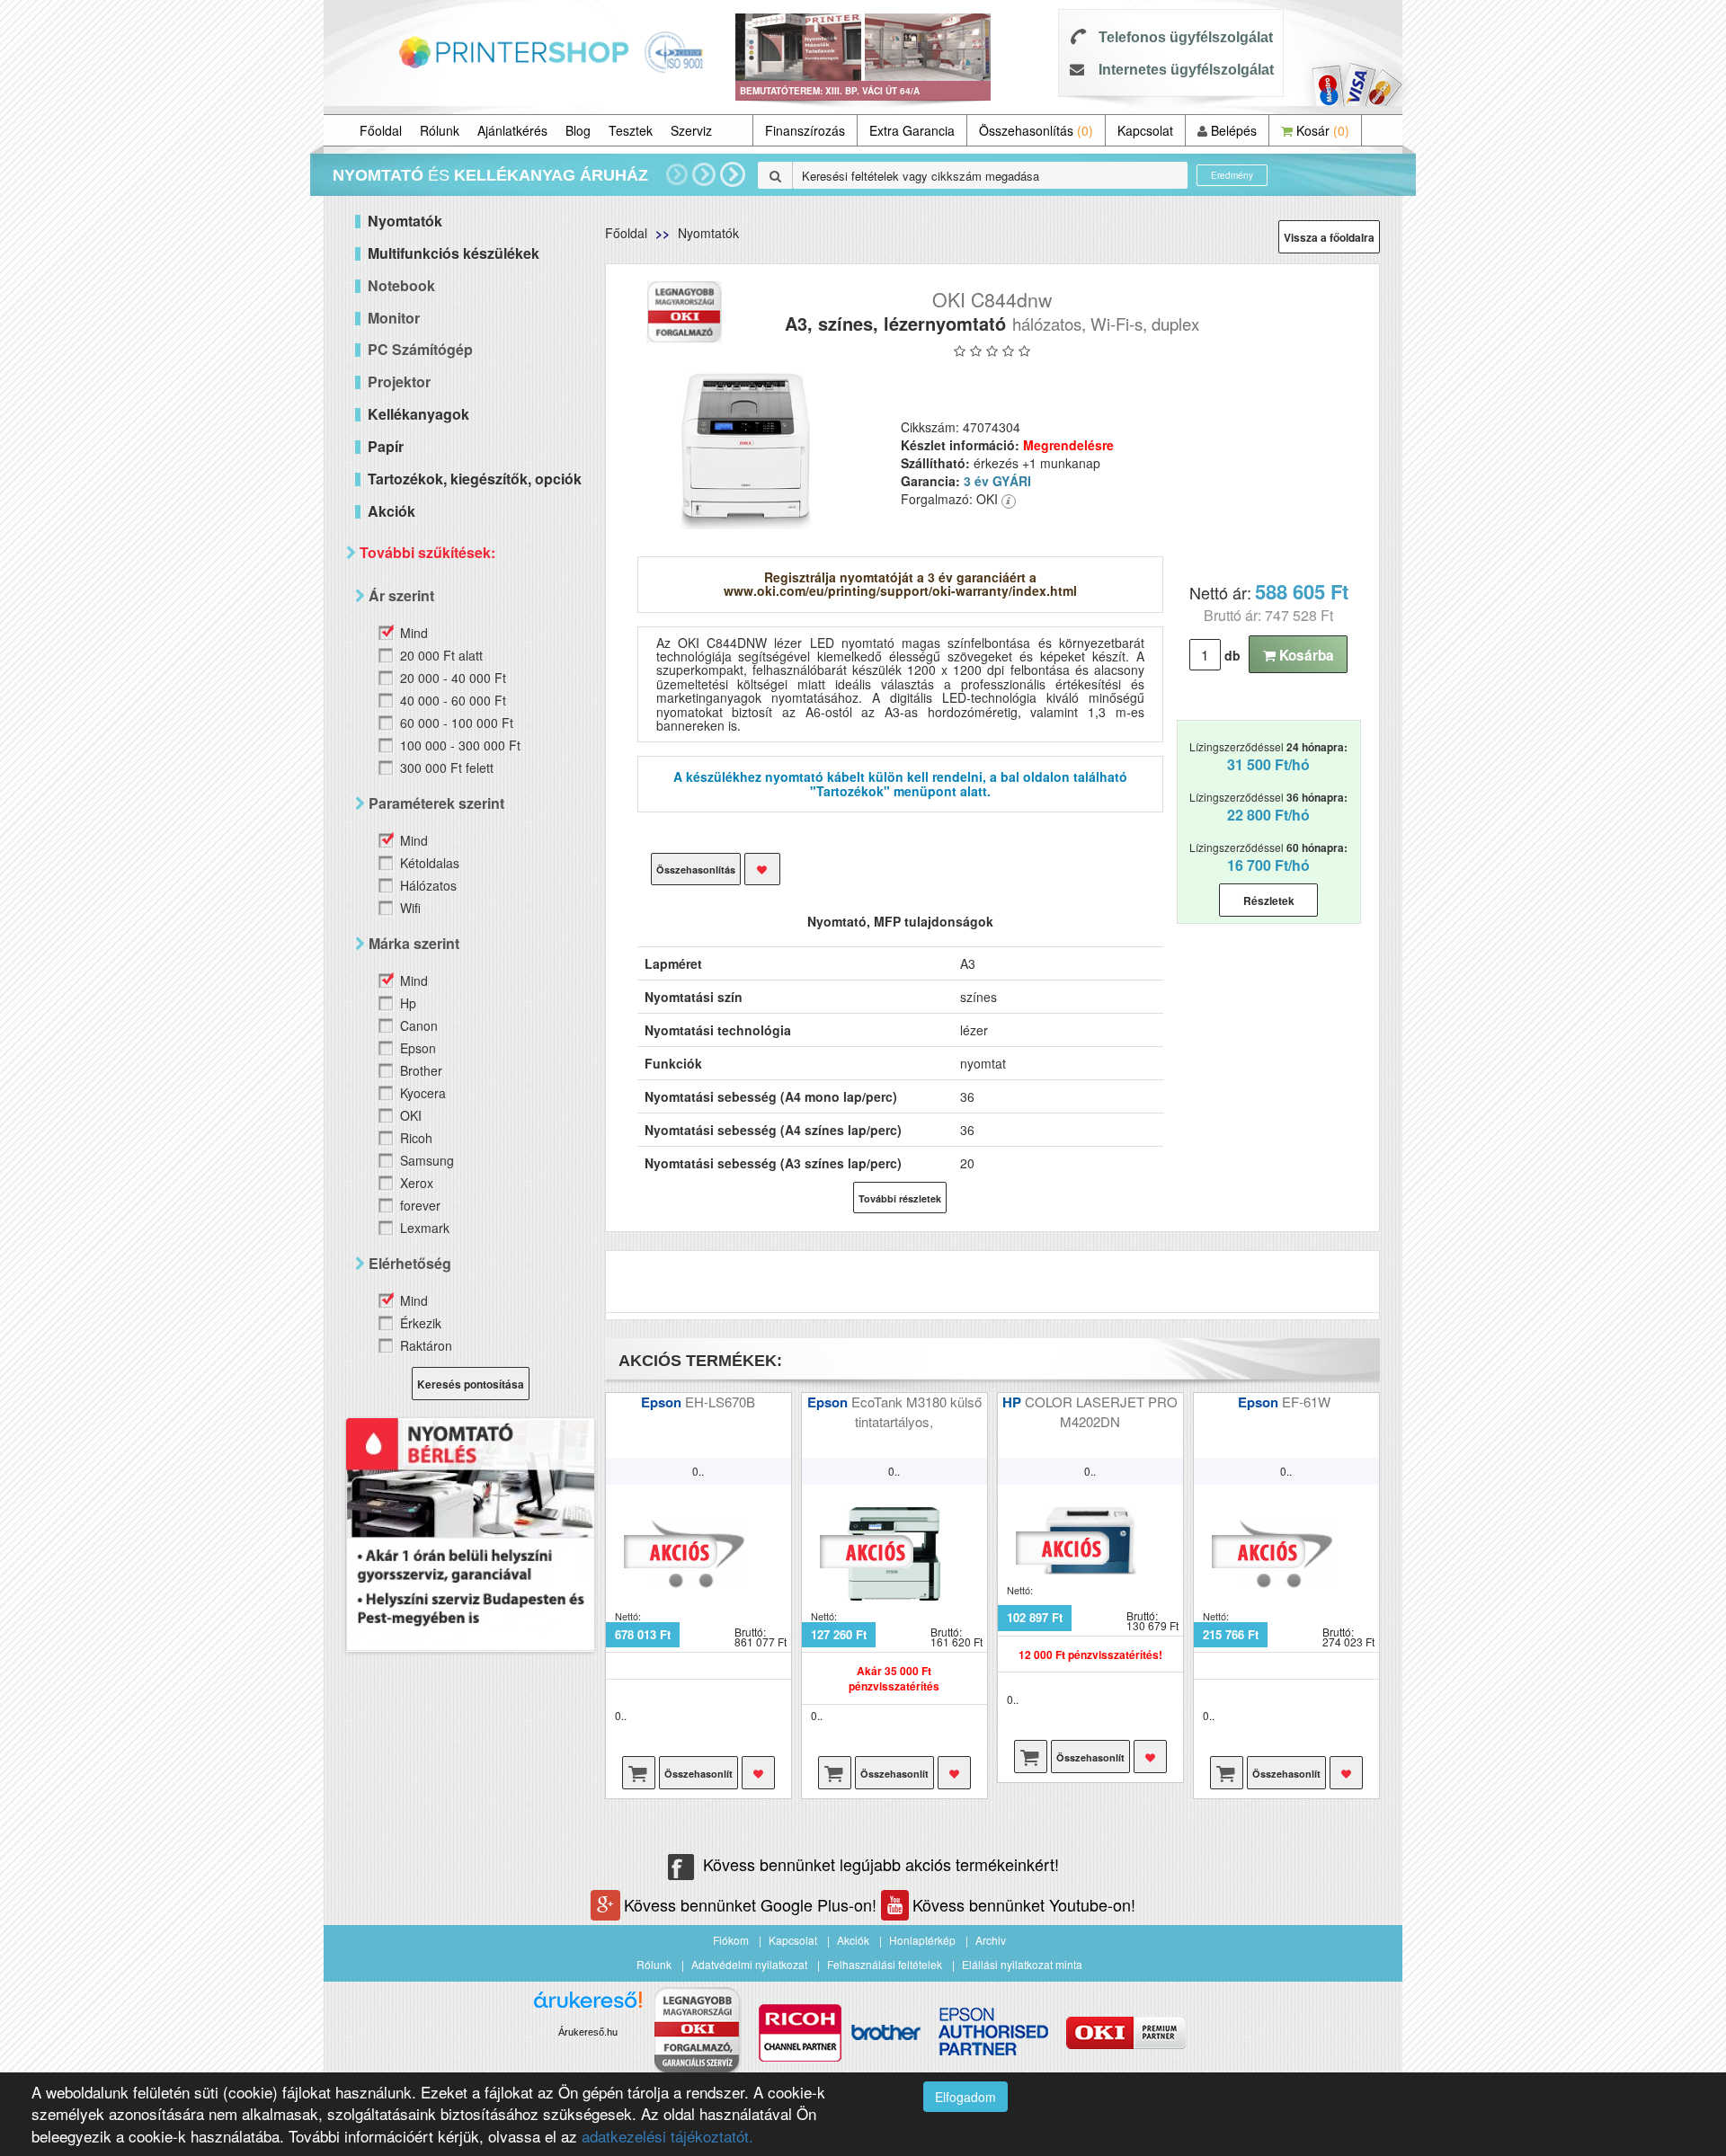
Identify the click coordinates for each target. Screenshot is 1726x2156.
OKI (411, 1115)
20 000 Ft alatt (441, 655)
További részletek (900, 1198)
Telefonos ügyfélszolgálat (1186, 37)
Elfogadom (965, 2097)
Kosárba (1305, 655)
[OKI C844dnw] (747, 448)
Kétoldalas (430, 863)
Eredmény (1232, 175)
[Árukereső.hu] (588, 2006)
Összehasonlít (698, 1774)
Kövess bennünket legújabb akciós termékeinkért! (881, 1864)
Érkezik (421, 1323)
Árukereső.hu (588, 2032)
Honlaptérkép (922, 1940)
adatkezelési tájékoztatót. (667, 2136)
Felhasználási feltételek (885, 1964)
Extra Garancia (912, 130)
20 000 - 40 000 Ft (453, 678)
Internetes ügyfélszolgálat (1186, 70)
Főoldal (381, 130)
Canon (419, 1025)
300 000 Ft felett (447, 767)
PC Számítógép (420, 349)
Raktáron (426, 1345)
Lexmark (425, 1228)
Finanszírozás (805, 130)
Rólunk (440, 130)
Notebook (401, 285)
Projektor (399, 382)
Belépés (1232, 130)
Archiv (991, 1940)
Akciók (853, 1940)
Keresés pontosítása (471, 1384)
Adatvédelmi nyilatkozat (749, 1964)
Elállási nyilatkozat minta (1022, 1964)
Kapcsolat (1145, 130)
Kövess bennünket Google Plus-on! (752, 1904)
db (1232, 655)
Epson (418, 1048)
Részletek (1269, 901)
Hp (408, 1003)
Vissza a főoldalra (1329, 237)
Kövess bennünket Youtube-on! (1024, 1904)
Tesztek (631, 130)
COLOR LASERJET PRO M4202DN (1101, 1411)
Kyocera (423, 1093)
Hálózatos (428, 885)
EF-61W (1308, 1402)
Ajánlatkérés (512, 130)
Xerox (417, 1183)
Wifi (410, 908)
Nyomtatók (708, 233)
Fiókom (731, 1940)
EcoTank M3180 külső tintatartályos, (916, 1411)
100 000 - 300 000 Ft (460, 745)
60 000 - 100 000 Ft (457, 723)
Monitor (394, 318)
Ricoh (416, 1138)
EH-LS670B (720, 1402)
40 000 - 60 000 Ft (453, 700)
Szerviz (691, 130)
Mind (414, 633)
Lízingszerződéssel (1268, 757)
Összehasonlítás (1036, 130)
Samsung (427, 1160)
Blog (578, 130)
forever (420, 1205)
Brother (421, 1070)
